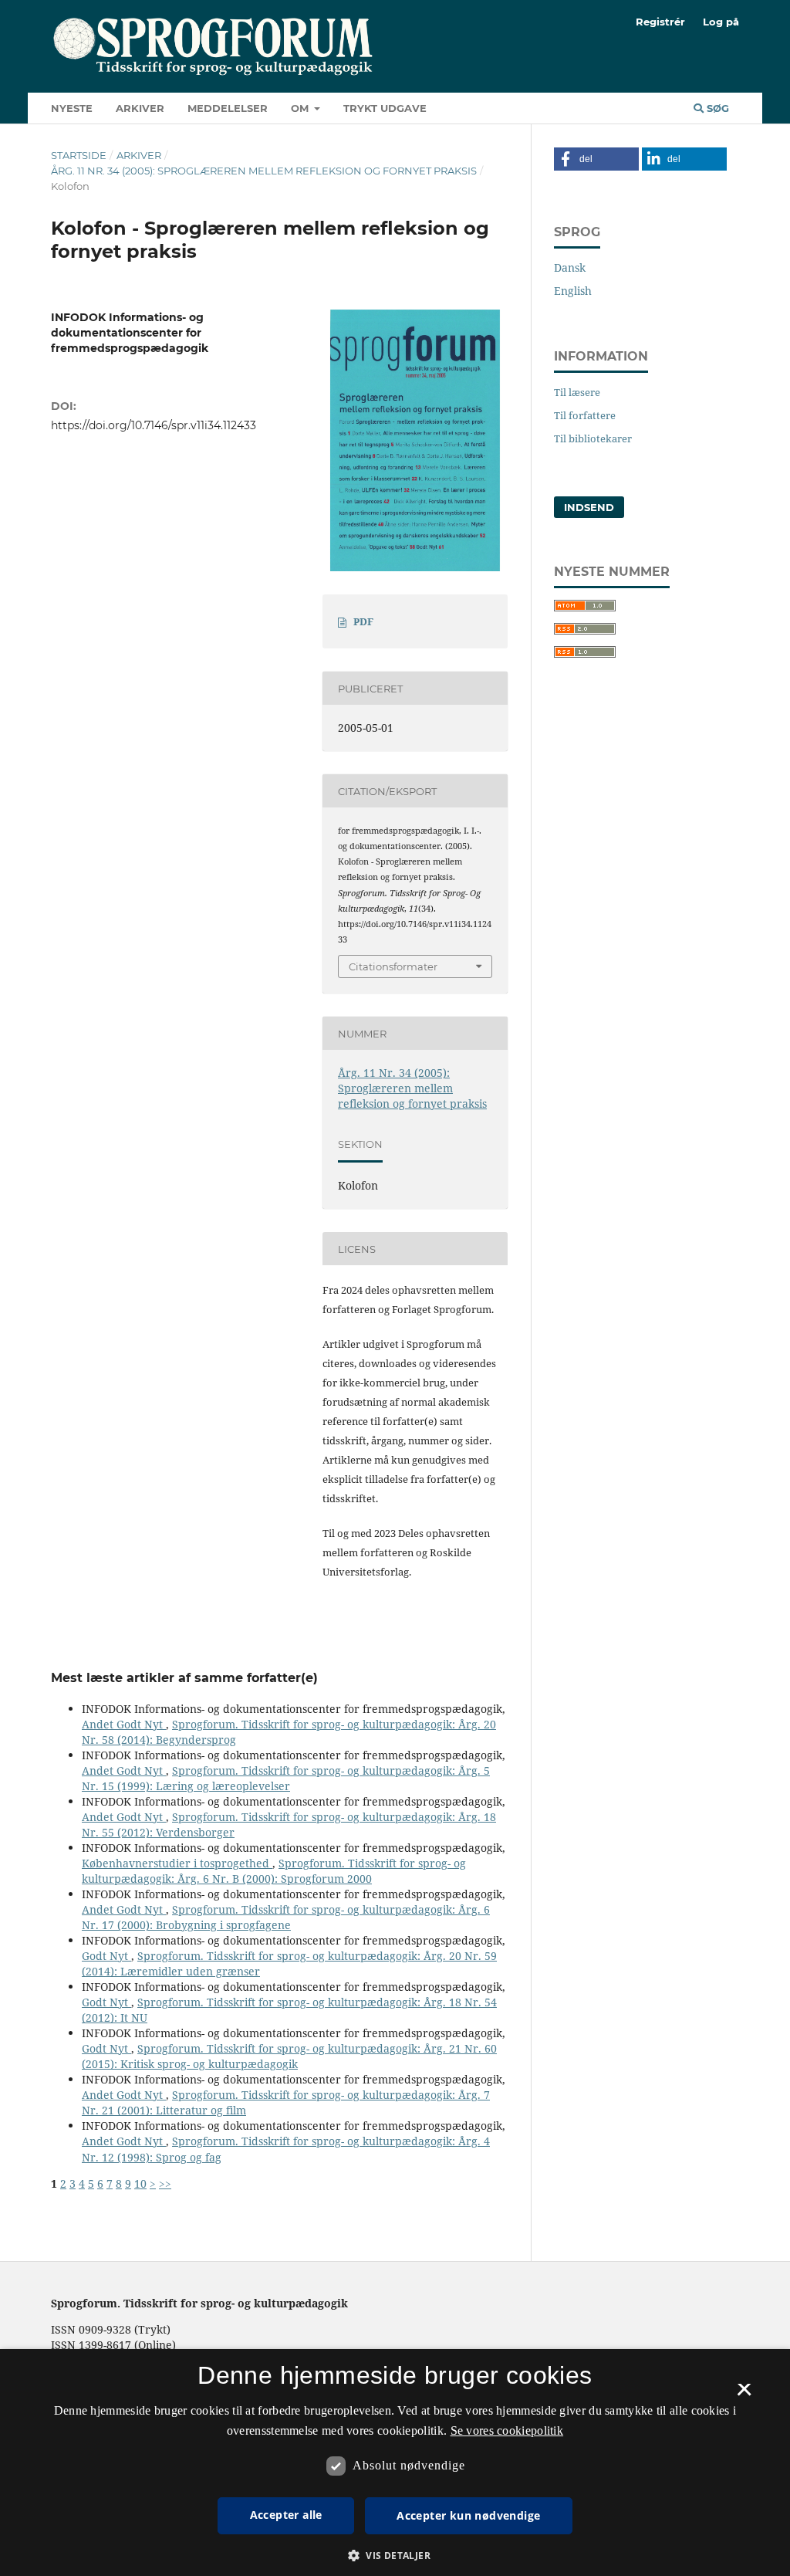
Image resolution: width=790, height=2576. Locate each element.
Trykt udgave (385, 108)
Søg (716, 108)
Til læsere (577, 392)
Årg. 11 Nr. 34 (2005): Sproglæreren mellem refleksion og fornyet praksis (264, 171)
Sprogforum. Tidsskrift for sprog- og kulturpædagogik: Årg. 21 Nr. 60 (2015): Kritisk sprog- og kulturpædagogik (289, 2056)
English (573, 291)
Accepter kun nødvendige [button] (468, 2515)
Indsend (589, 507)
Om (301, 108)
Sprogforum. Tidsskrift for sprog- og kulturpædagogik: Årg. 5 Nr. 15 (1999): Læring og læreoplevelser (286, 1778)
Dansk (570, 267)
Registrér (660, 22)
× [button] (744, 2395)
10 (140, 2183)
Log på (721, 22)
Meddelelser (228, 108)
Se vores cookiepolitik (507, 2430)
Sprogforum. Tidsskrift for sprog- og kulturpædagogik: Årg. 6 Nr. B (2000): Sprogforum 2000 (274, 1871)
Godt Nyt (106, 1956)
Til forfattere (585, 415)
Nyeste (72, 108)
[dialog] (395, 2463)
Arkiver (140, 108)
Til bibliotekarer (593, 438)
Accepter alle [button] (286, 2515)
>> (165, 2183)
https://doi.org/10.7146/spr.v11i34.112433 (154, 425)
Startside (79, 155)
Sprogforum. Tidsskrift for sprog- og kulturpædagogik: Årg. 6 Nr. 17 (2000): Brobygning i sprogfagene (286, 1917)
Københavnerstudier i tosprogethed (177, 1863)
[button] (596, 159)
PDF (363, 621)
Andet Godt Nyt (124, 1724)
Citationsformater (393, 966)
